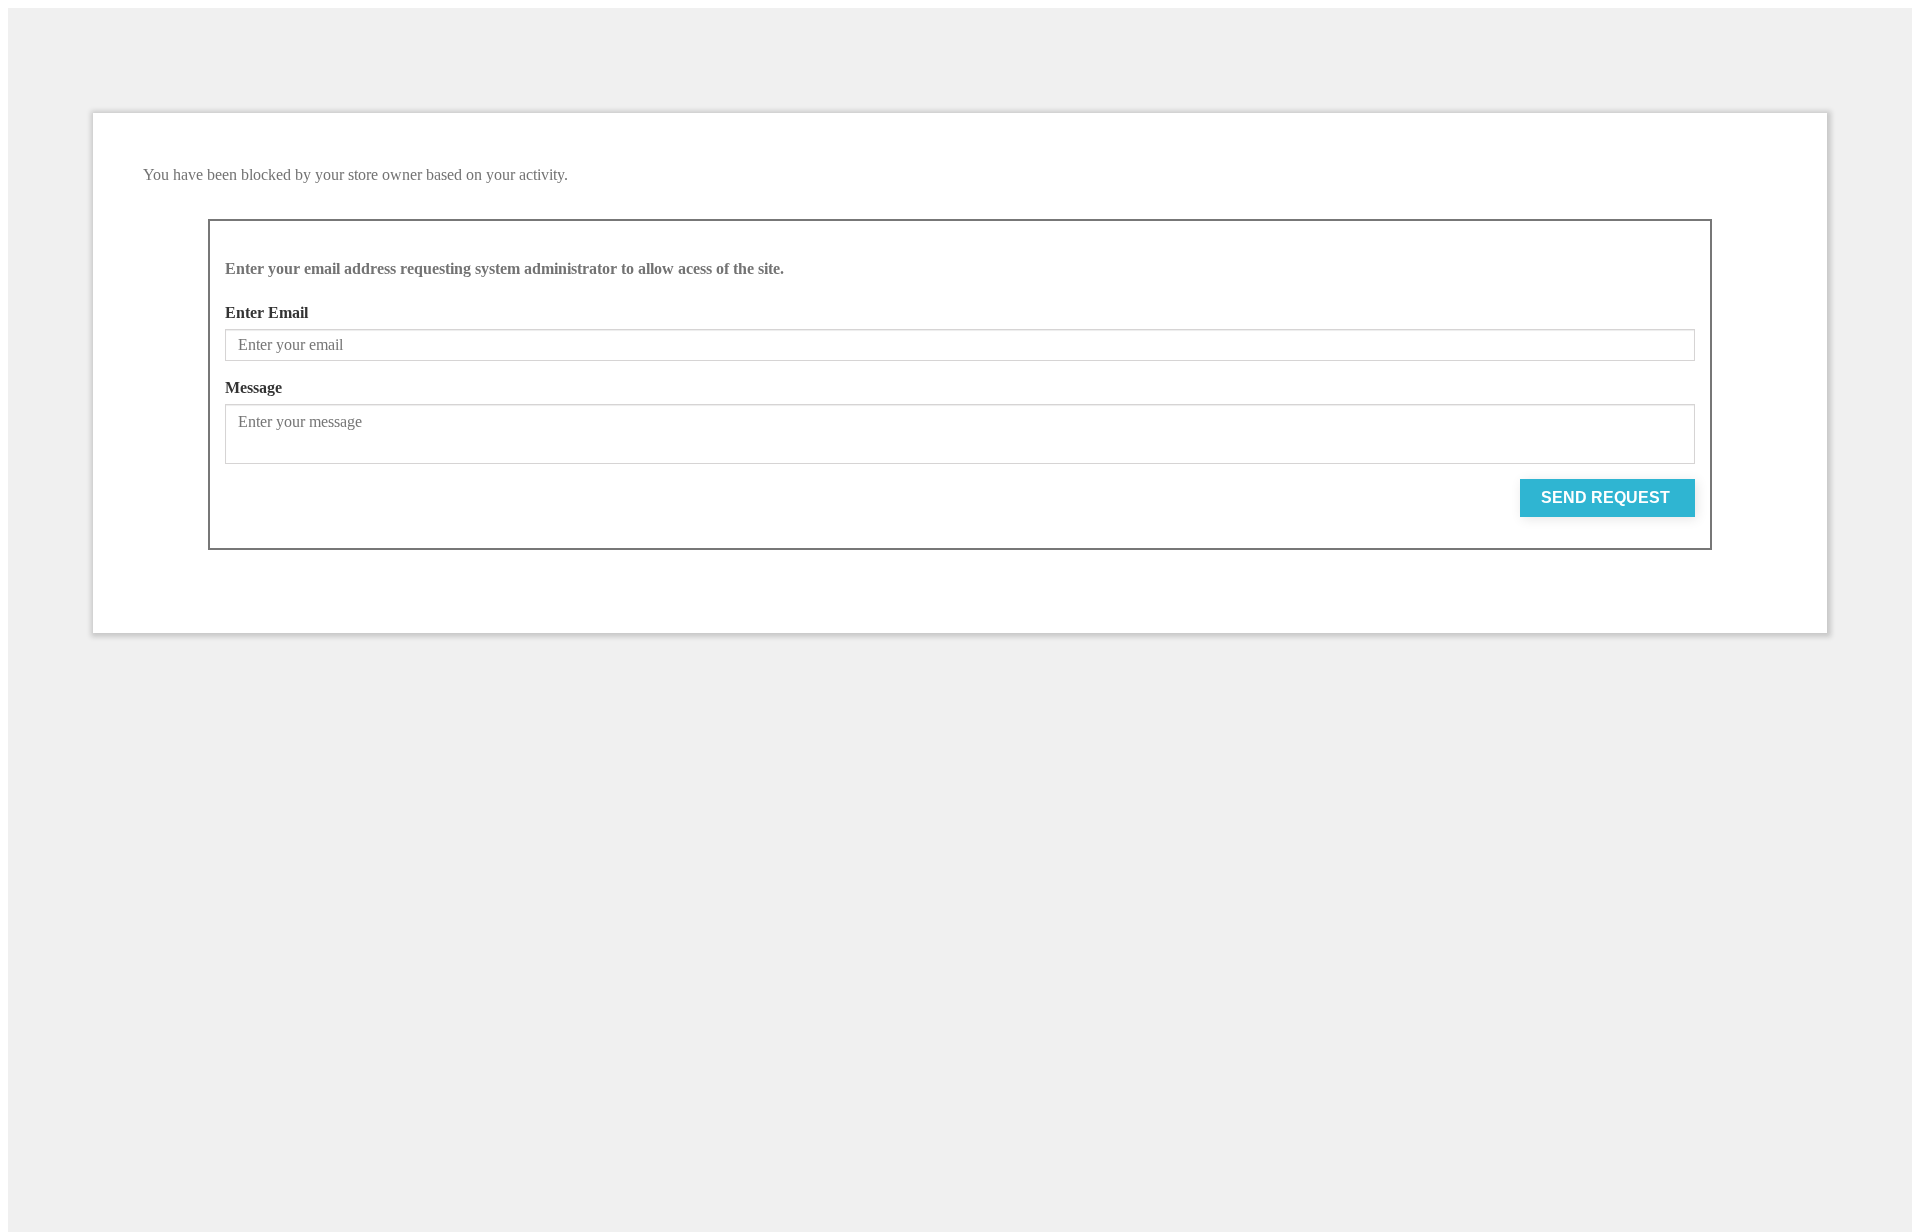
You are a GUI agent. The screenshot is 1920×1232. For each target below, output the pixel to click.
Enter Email (266, 312)
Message (253, 387)
